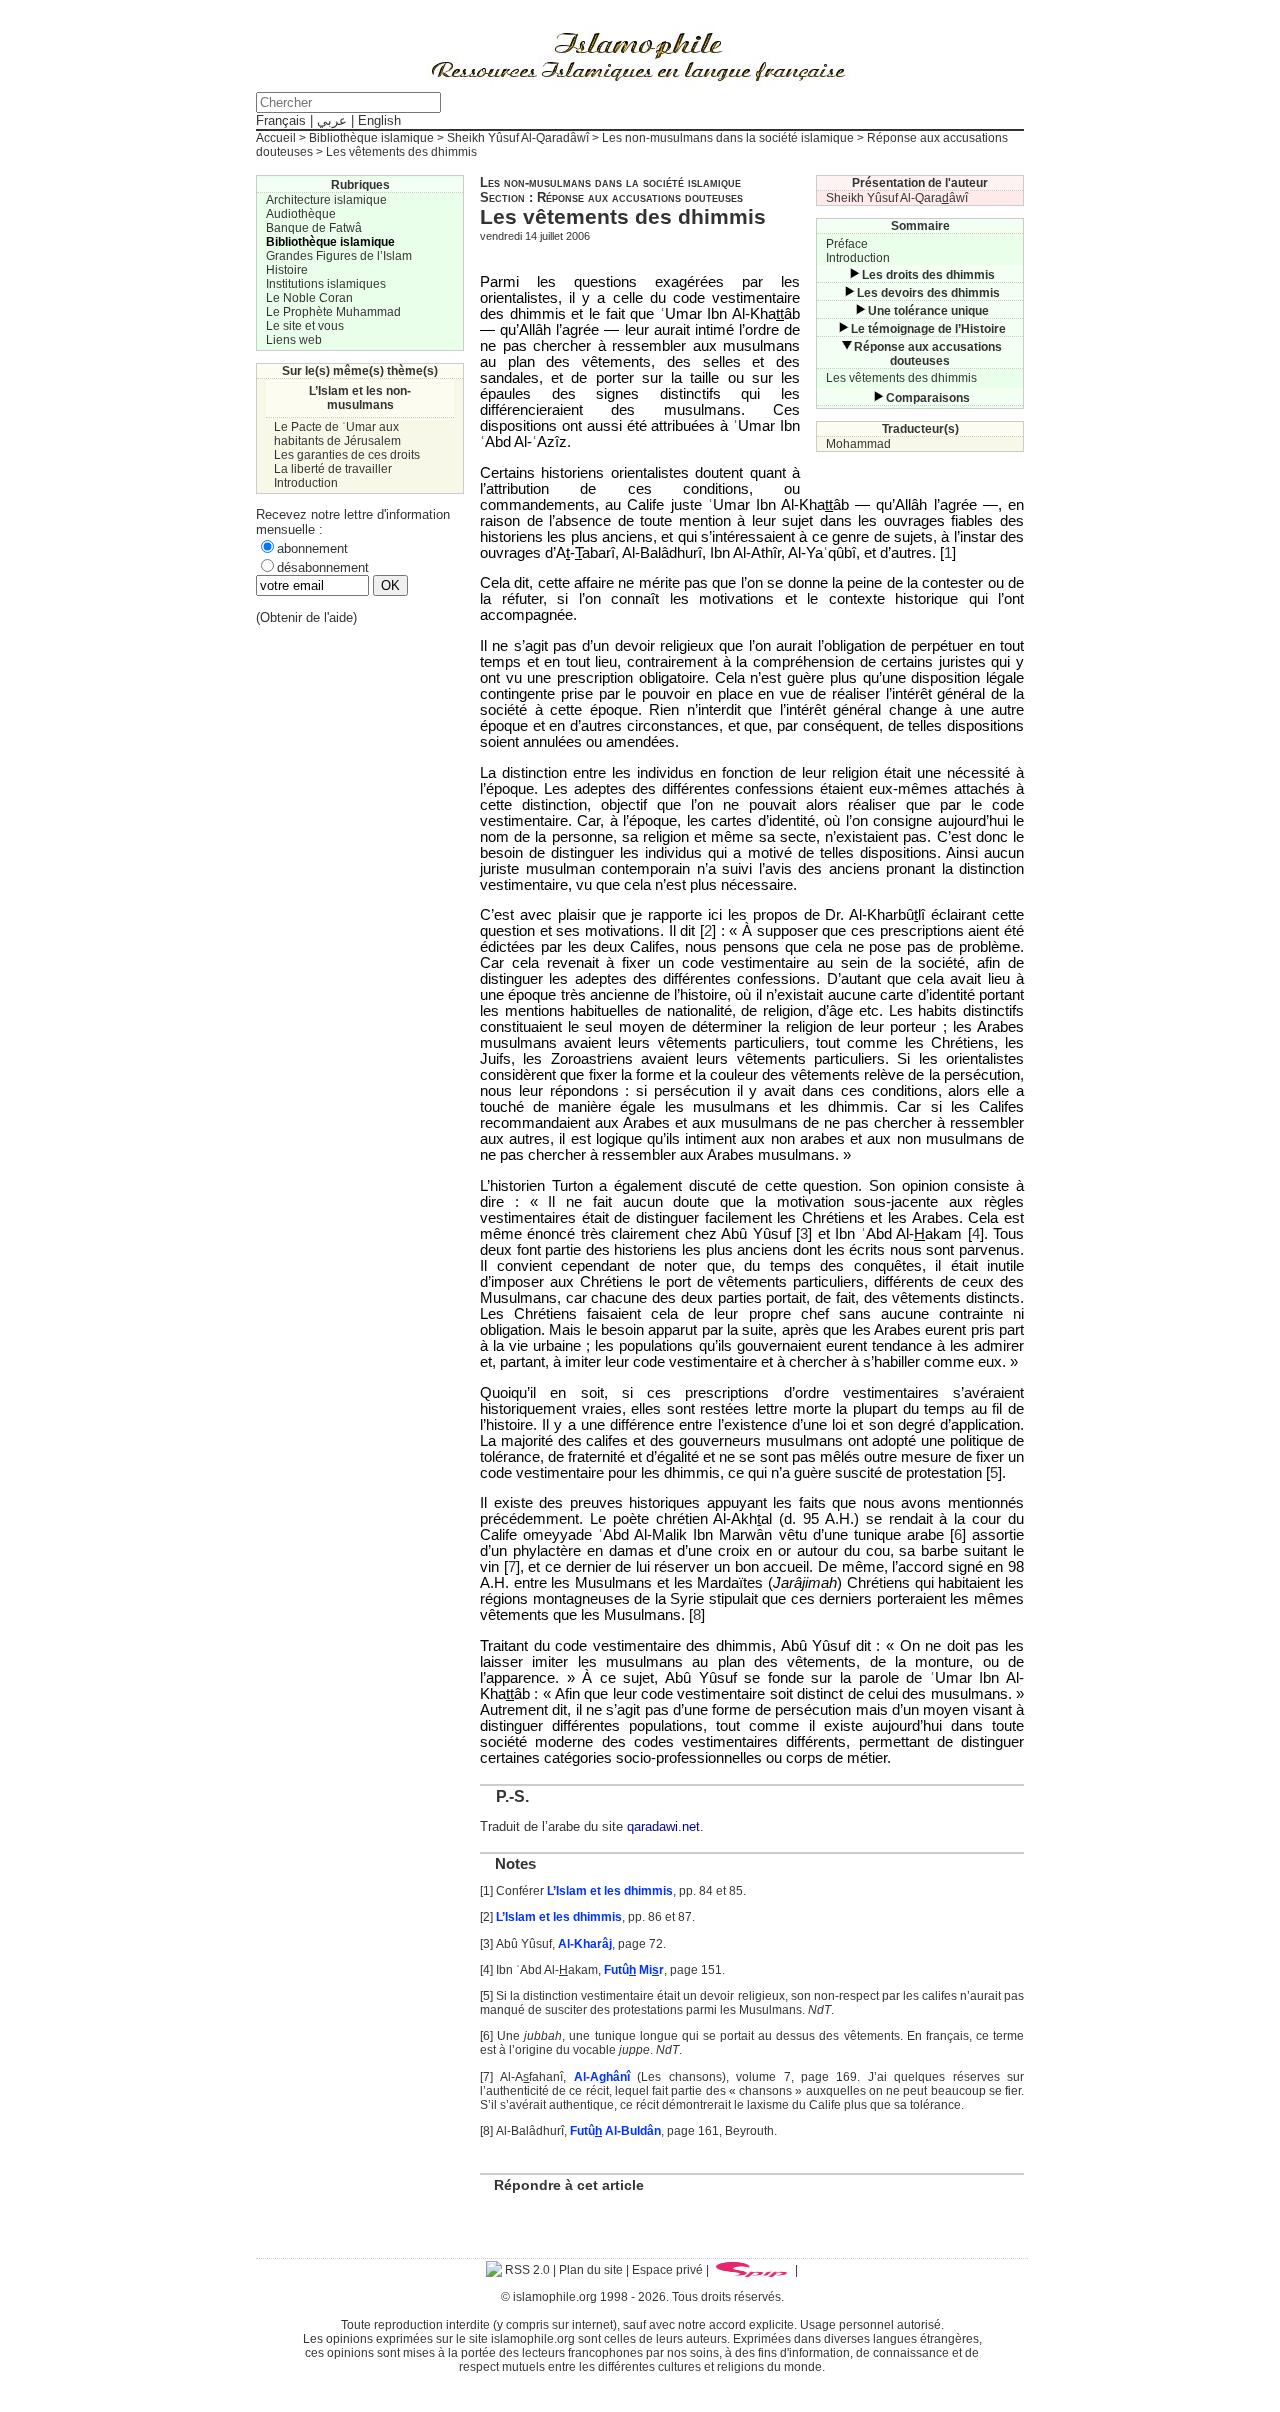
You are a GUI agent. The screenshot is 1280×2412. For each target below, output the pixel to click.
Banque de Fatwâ (314, 228)
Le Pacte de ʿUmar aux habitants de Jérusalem (337, 434)
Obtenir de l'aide (306, 617)
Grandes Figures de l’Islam (339, 256)
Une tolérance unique (928, 311)
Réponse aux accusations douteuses (928, 354)
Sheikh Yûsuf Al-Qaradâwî (518, 138)
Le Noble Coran (309, 298)
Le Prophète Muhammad (333, 312)
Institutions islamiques (326, 284)
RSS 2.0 (526, 2270)
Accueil (276, 138)
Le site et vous (305, 326)
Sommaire (920, 226)
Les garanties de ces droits (347, 455)
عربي (332, 120)
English (379, 120)
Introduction (858, 258)
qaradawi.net (663, 1826)
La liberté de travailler (333, 469)
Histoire (287, 270)
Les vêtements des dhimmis (901, 378)
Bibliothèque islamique (371, 138)
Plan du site (591, 2270)
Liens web (294, 340)
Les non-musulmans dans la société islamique (728, 138)
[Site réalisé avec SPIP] (752, 2270)
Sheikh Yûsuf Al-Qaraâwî (897, 198)
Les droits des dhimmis (928, 275)
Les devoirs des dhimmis (928, 293)
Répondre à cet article (569, 2185)
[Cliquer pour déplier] (854, 275)
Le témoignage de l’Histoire (928, 329)
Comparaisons (928, 398)
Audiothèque (301, 214)
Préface (847, 244)
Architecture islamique (326, 200)
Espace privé (667, 2270)
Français (281, 120)
